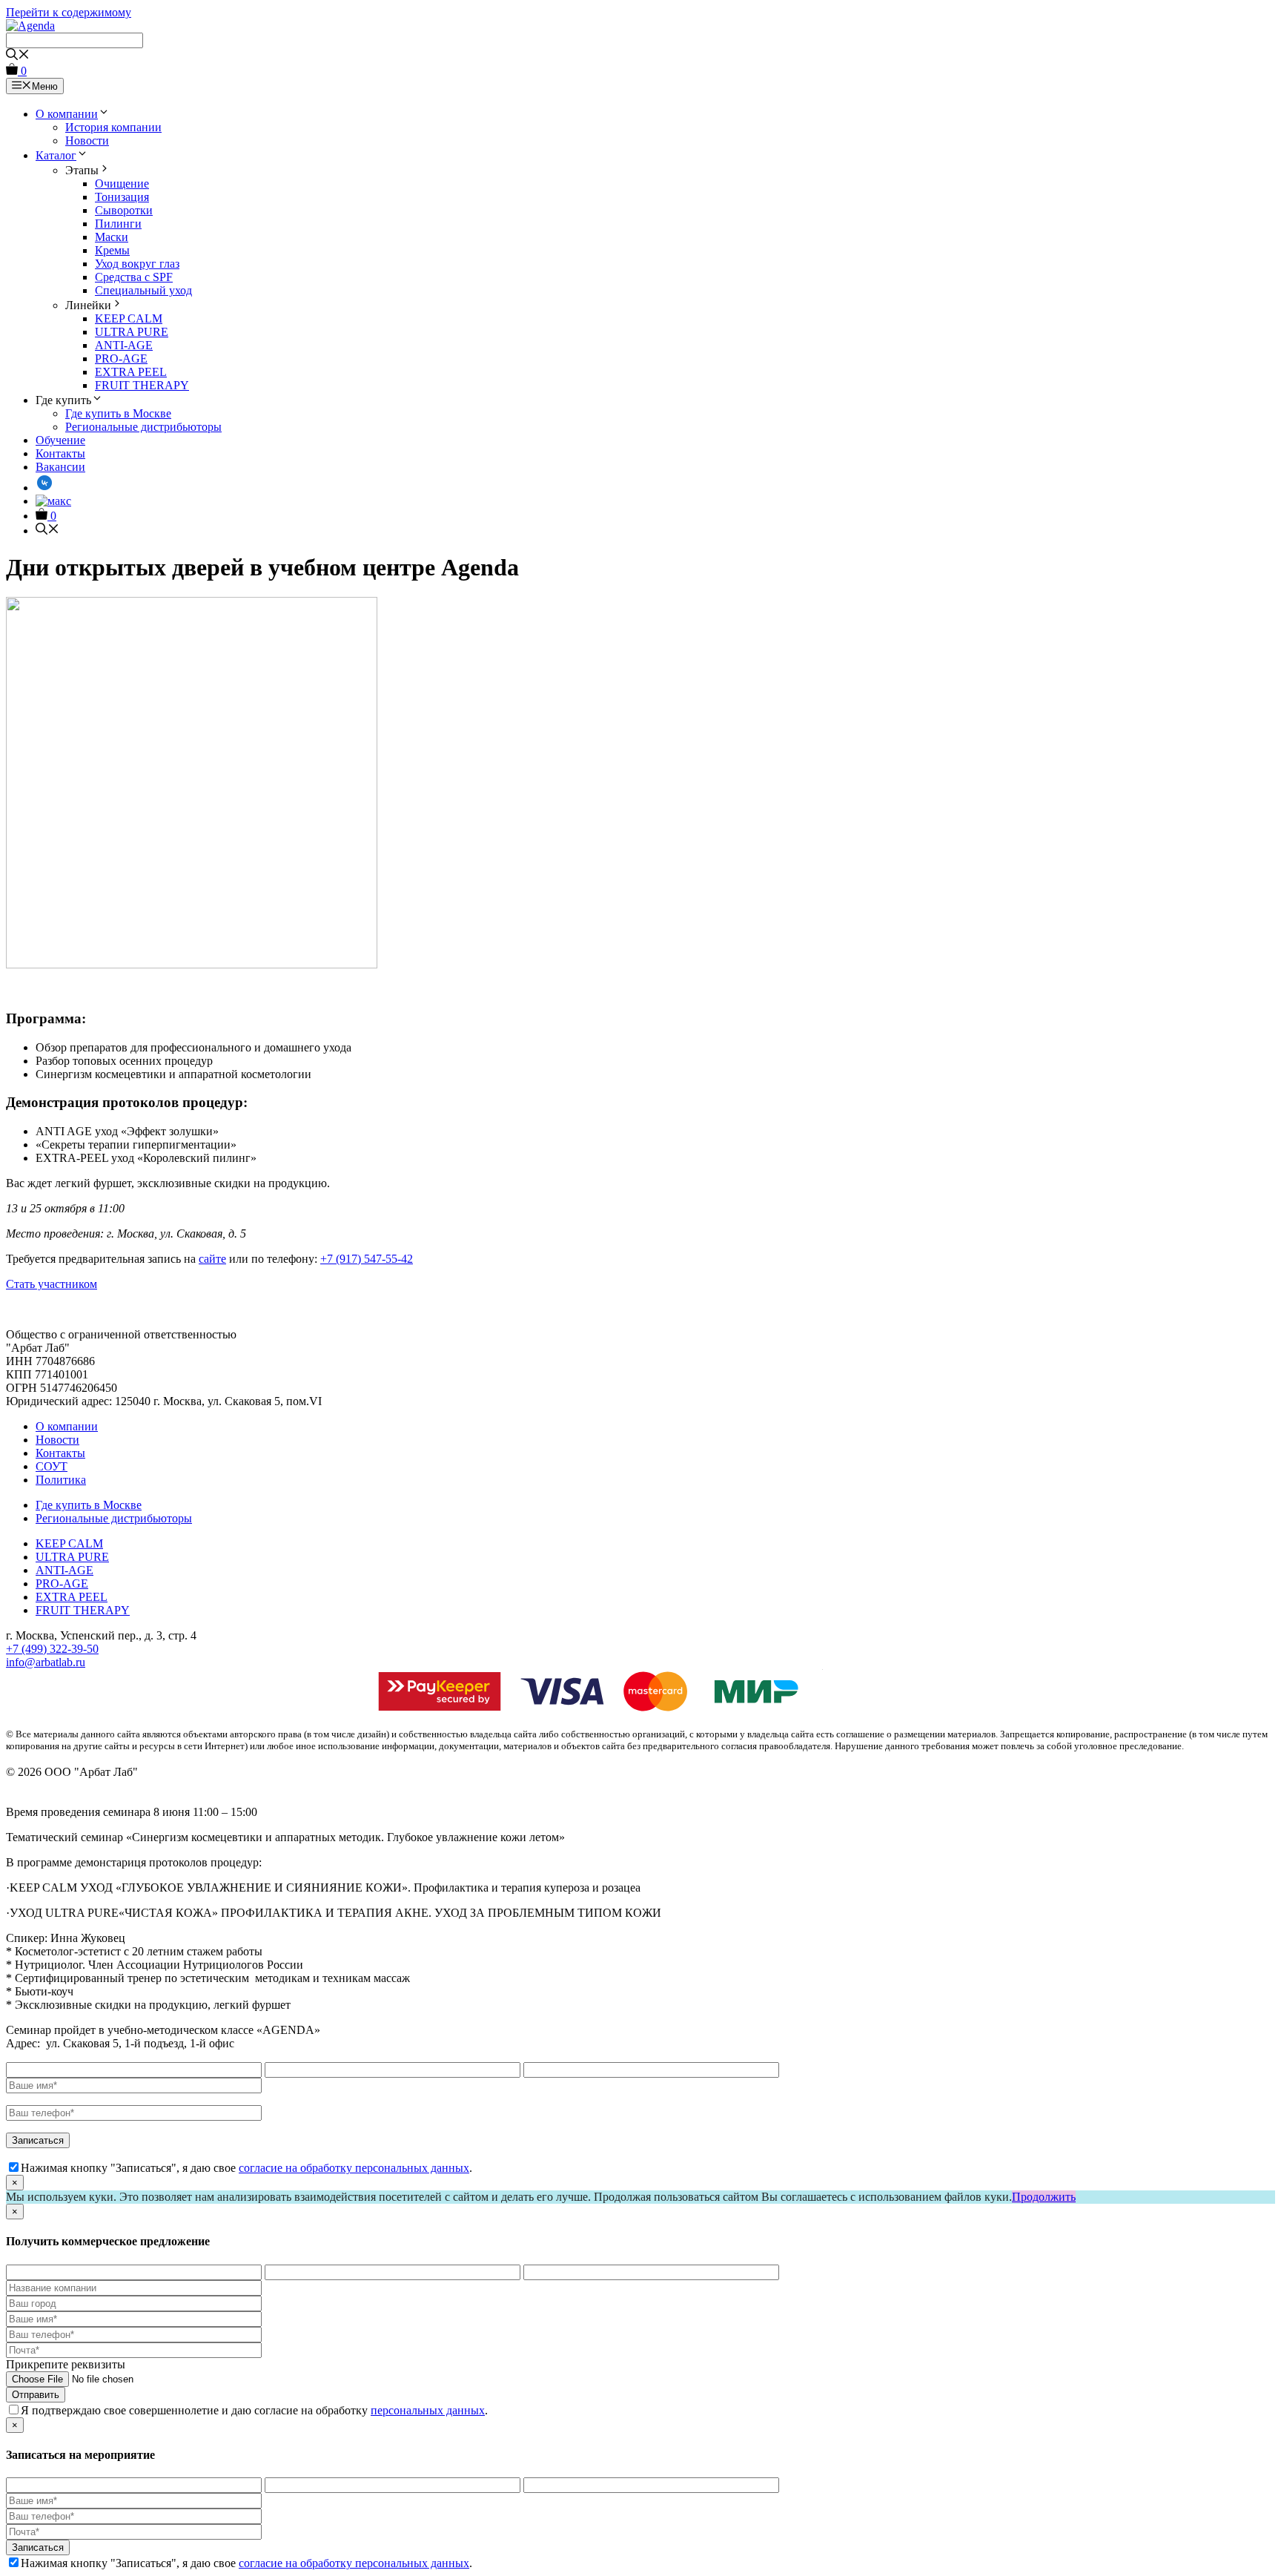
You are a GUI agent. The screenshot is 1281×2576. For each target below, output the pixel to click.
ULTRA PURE (132, 332)
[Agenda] (30, 26)
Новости (87, 141)
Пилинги (118, 224)
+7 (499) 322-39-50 (52, 1649)
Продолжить (1044, 2197)
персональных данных (428, 2410)
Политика (61, 1480)
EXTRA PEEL (131, 372)
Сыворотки (124, 210)
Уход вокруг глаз (137, 264)
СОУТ (52, 1466)
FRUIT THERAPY (142, 385)
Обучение (60, 440)
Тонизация (122, 197)
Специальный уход (143, 290)
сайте (212, 1259)
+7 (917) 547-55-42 (367, 1259)
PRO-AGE (121, 359)
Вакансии (60, 467)
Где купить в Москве (118, 413)
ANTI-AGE (124, 345)
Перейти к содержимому (69, 12)
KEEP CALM (129, 318)
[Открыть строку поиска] (18, 56)
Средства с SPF (134, 277)
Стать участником (52, 1284)
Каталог (56, 155)
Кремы (112, 250)
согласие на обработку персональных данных (354, 2168)
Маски (112, 237)
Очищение (122, 184)
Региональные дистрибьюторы (143, 427)
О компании (67, 114)
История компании (113, 127)
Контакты (60, 453)
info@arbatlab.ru (46, 1662)
